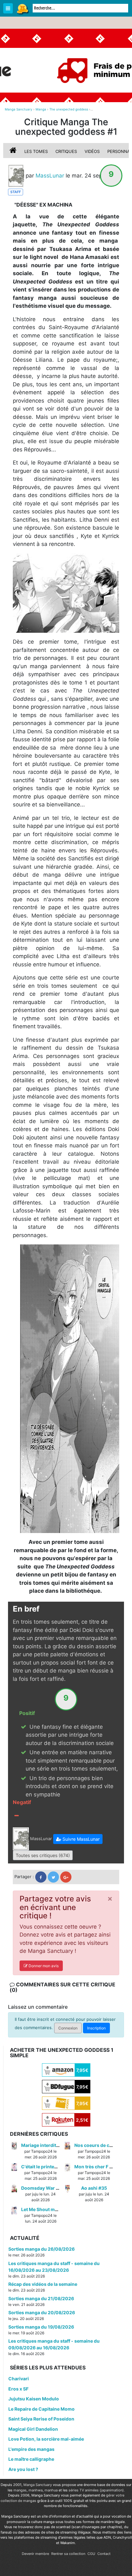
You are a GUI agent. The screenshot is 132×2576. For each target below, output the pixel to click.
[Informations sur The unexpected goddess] (14, 151)
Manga (22, 9)
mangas (20, 2490)
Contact (104, 2554)
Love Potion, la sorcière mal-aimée (46, 2439)
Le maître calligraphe (31, 2459)
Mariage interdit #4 (42, 2145)
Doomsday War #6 (41, 2188)
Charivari (19, 2379)
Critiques (66, 151)
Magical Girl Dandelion (33, 2429)
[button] (78, 1839)
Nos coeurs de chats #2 (100, 2145)
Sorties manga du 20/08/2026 (42, 2312)
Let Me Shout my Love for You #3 (57, 2209)
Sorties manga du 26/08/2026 (41, 2249)
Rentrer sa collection (68, 2554)
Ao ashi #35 (94, 2188)
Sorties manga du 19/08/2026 (41, 2327)
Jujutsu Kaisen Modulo (34, 2399)
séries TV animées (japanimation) (96, 2490)
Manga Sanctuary (38, 2485)
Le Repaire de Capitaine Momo (41, 2409)
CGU (91, 2554)
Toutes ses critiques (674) (43, 1855)
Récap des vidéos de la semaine (43, 2284)
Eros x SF (18, 2389)
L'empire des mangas (31, 2449)
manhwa (36, 2490)
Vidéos (92, 151)
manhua (51, 2490)
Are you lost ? (23, 2469)
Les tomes (36, 151)
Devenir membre (35, 2554)
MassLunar (50, 175)
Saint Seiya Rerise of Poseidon (41, 2419)
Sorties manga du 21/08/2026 (41, 2298)
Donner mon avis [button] (43, 1966)
